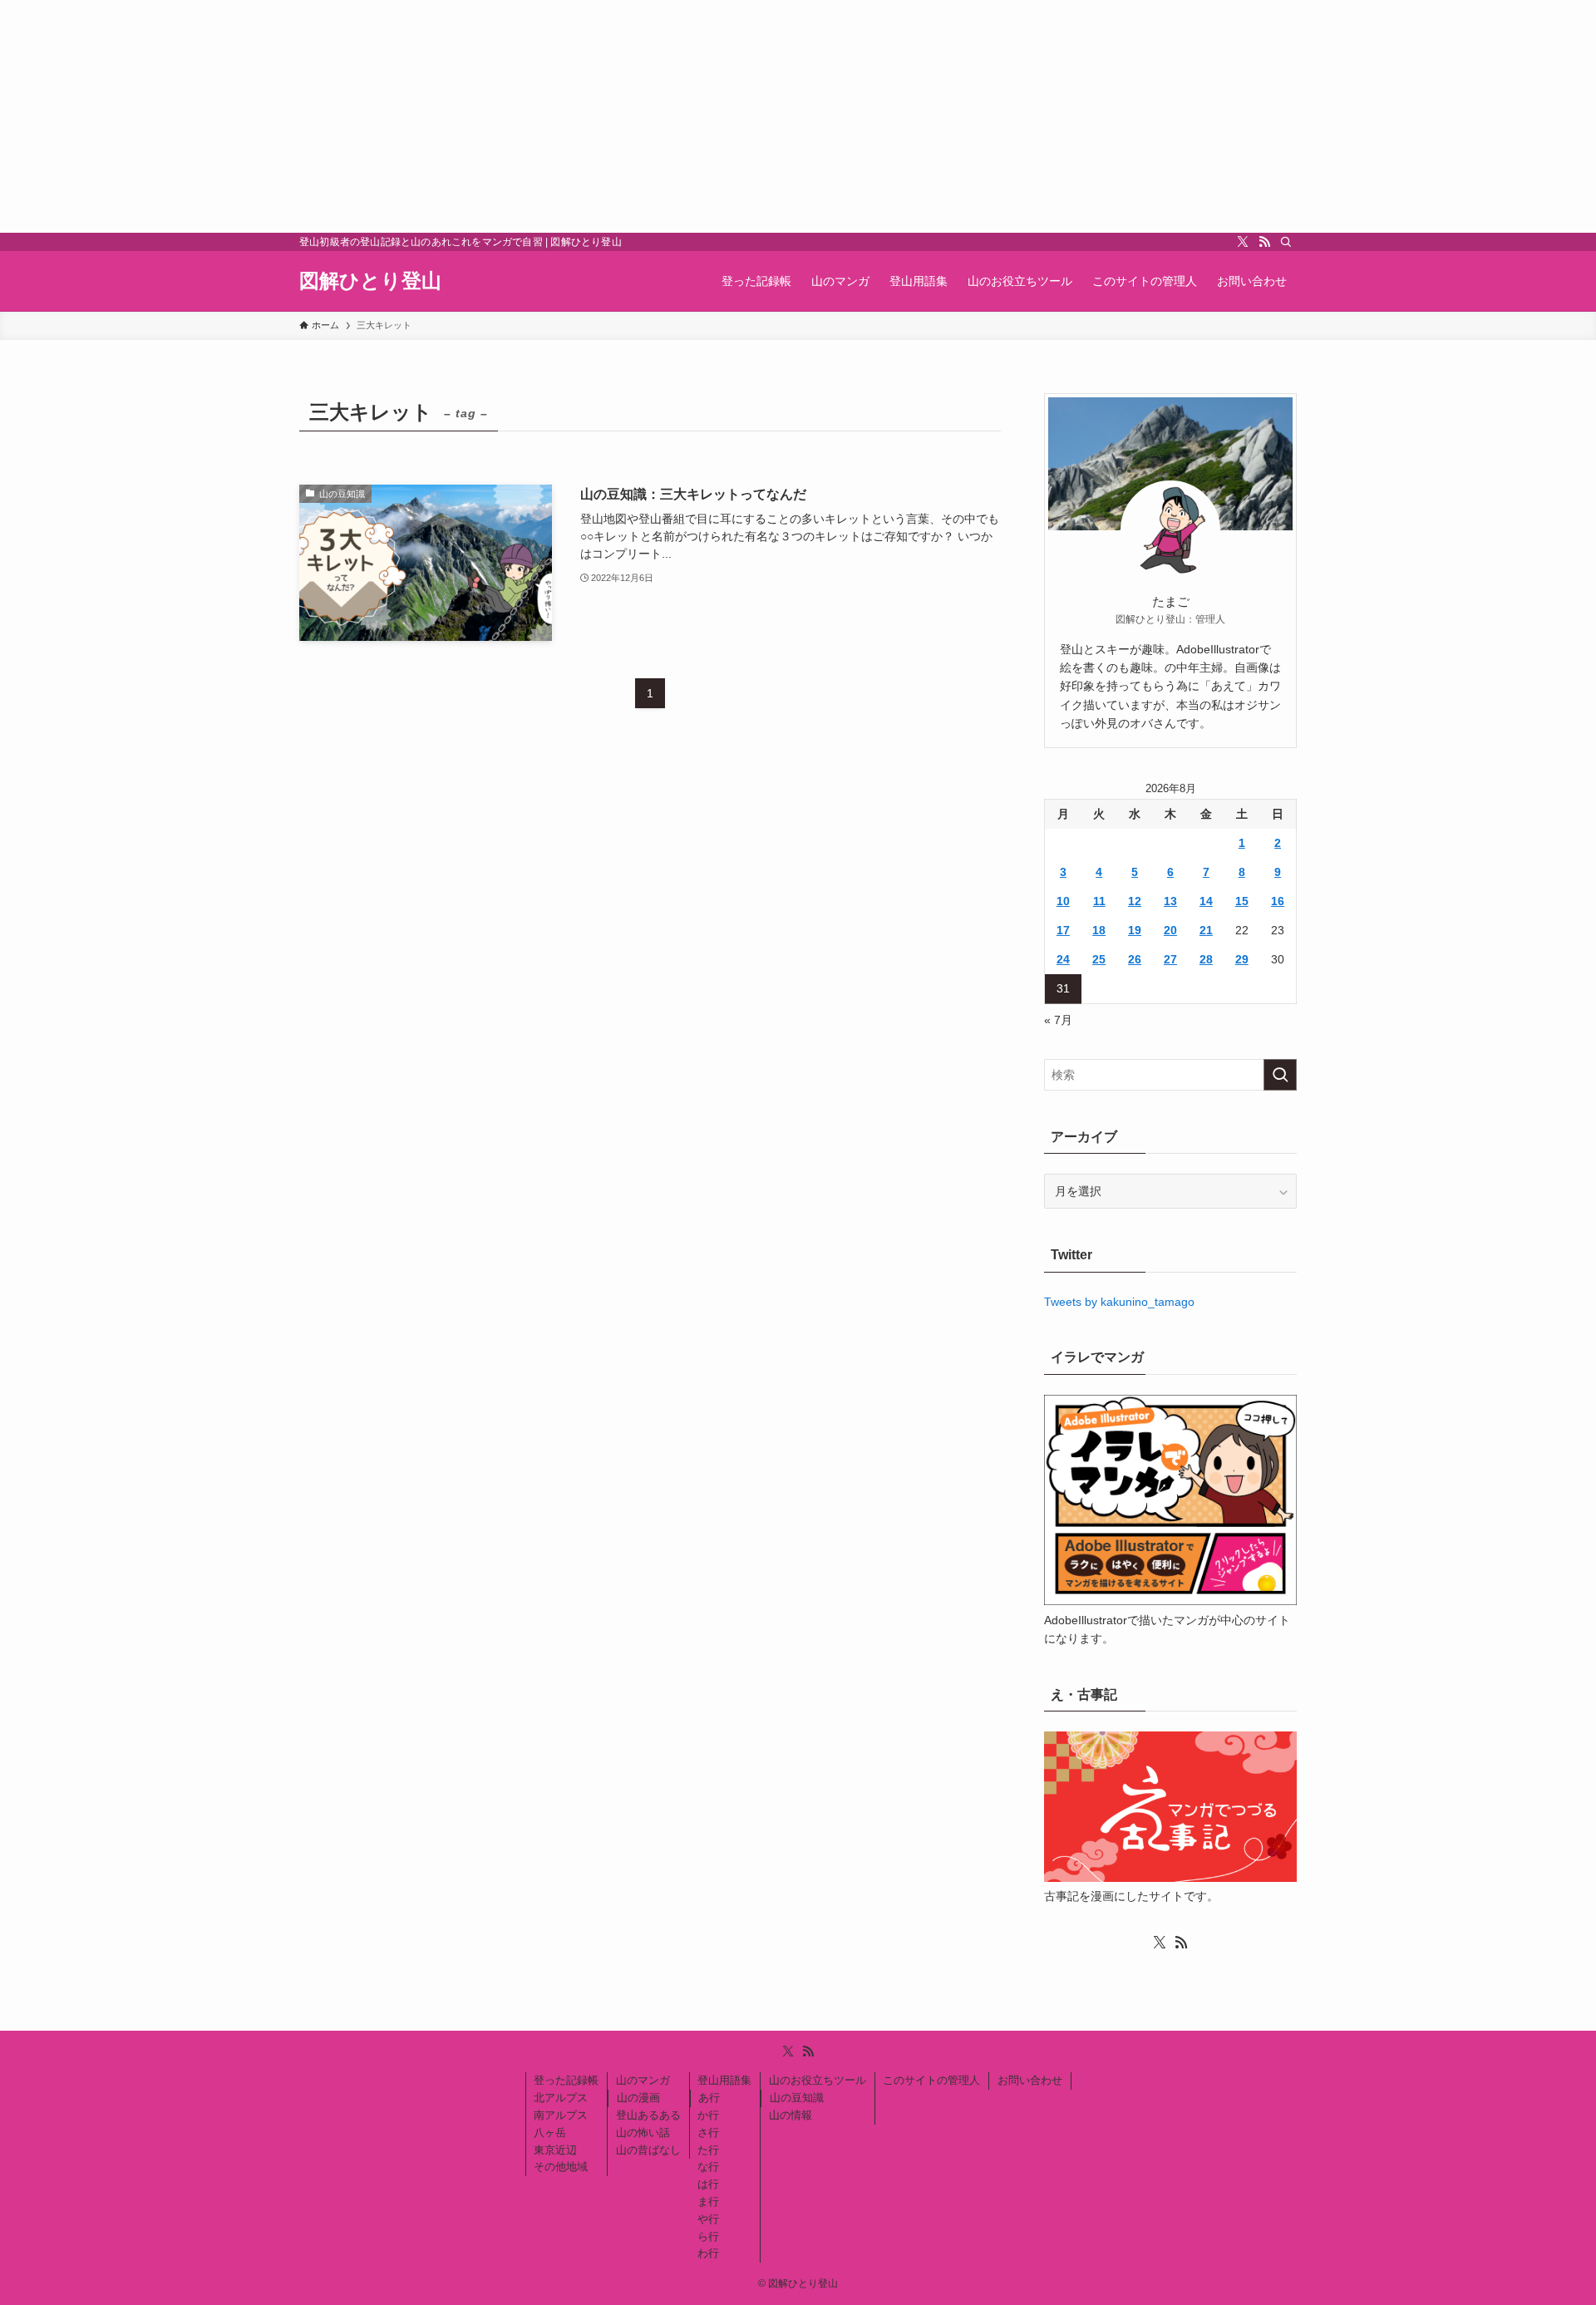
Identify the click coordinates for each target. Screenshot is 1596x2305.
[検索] (1286, 242)
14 (1206, 901)
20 (1170, 930)
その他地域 (561, 2167)
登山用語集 (724, 2080)
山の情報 (791, 2115)
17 (1063, 930)
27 (1170, 959)
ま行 (708, 2202)
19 (1135, 930)
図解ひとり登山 (370, 281)
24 (1063, 959)
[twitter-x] (1243, 242)
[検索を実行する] (1280, 1075)
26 (1135, 959)
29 (1242, 959)
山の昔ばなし (648, 2150)
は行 (708, 2184)
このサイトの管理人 (931, 2080)
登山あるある (648, 2115)
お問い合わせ (1030, 2080)
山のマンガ (643, 2080)
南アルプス (561, 2115)
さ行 (708, 2133)
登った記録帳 (566, 2080)
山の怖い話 (643, 2133)
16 (1278, 901)
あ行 (709, 2098)
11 (1099, 901)
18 (1099, 930)
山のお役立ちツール (818, 2080)
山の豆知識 (797, 2098)
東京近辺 (555, 2150)
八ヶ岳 (550, 2133)
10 (1063, 901)
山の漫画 (638, 2098)
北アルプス (561, 2098)
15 (1242, 901)
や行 (708, 2219)
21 (1206, 930)
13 (1170, 901)
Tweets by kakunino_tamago (1119, 1302)
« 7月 (1058, 1020)
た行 (708, 2150)
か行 (708, 2115)
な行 (708, 2167)
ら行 (708, 2236)
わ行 (708, 2253)
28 (1206, 959)
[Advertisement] (499, 116)
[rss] (1264, 242)
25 (1099, 959)
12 (1135, 901)
